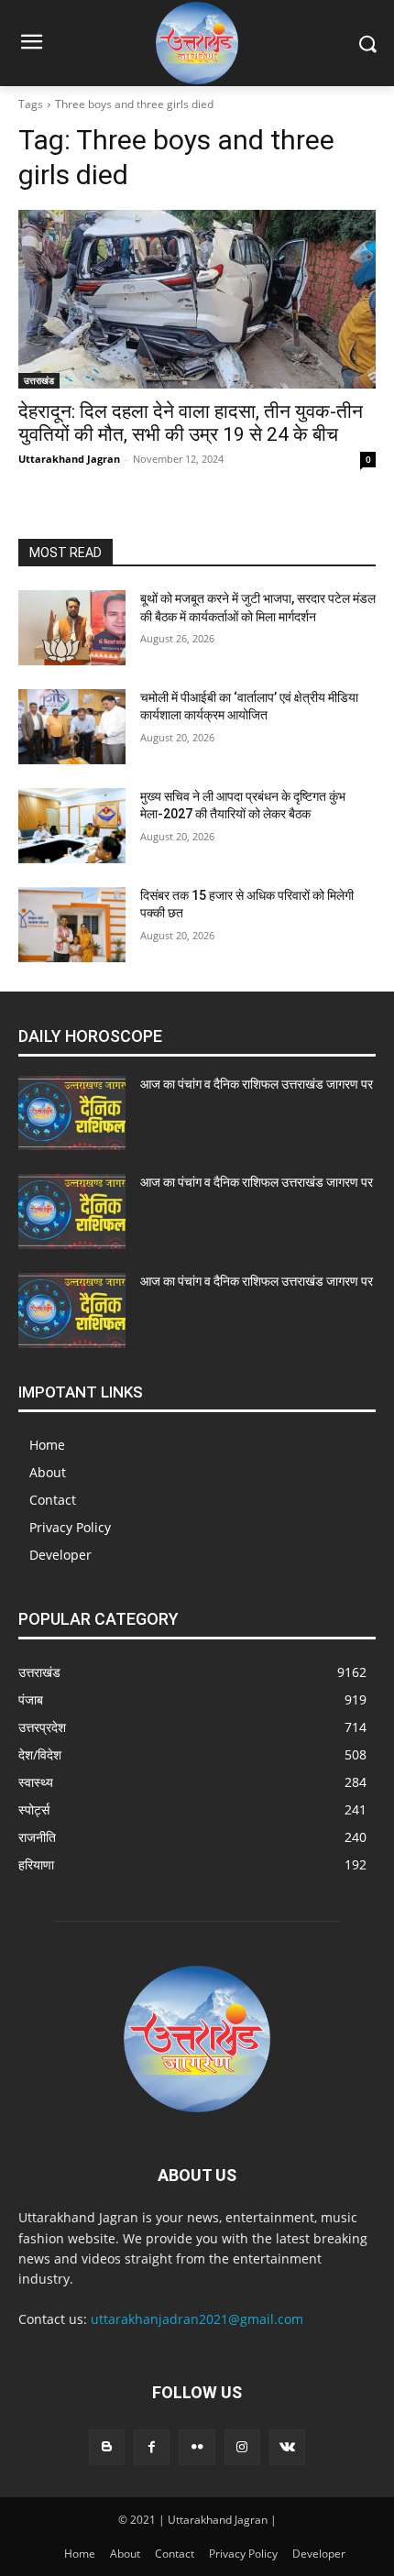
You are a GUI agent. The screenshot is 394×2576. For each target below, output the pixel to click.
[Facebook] (152, 2447)
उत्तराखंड (39, 380)
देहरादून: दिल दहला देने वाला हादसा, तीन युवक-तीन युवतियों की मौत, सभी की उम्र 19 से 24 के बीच (191, 423)
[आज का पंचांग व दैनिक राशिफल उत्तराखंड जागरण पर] (72, 1113)
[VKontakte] (287, 2447)
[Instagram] (242, 2447)
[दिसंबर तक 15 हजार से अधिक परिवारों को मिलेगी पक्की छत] (72, 925)
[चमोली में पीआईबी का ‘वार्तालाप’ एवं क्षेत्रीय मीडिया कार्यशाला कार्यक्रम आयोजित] (72, 727)
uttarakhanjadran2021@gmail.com (197, 2319)
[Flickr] (197, 2447)
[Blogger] (107, 2447)
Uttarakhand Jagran (69, 459)
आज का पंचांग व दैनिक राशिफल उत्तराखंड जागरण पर (257, 1084)
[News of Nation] (197, 43)
